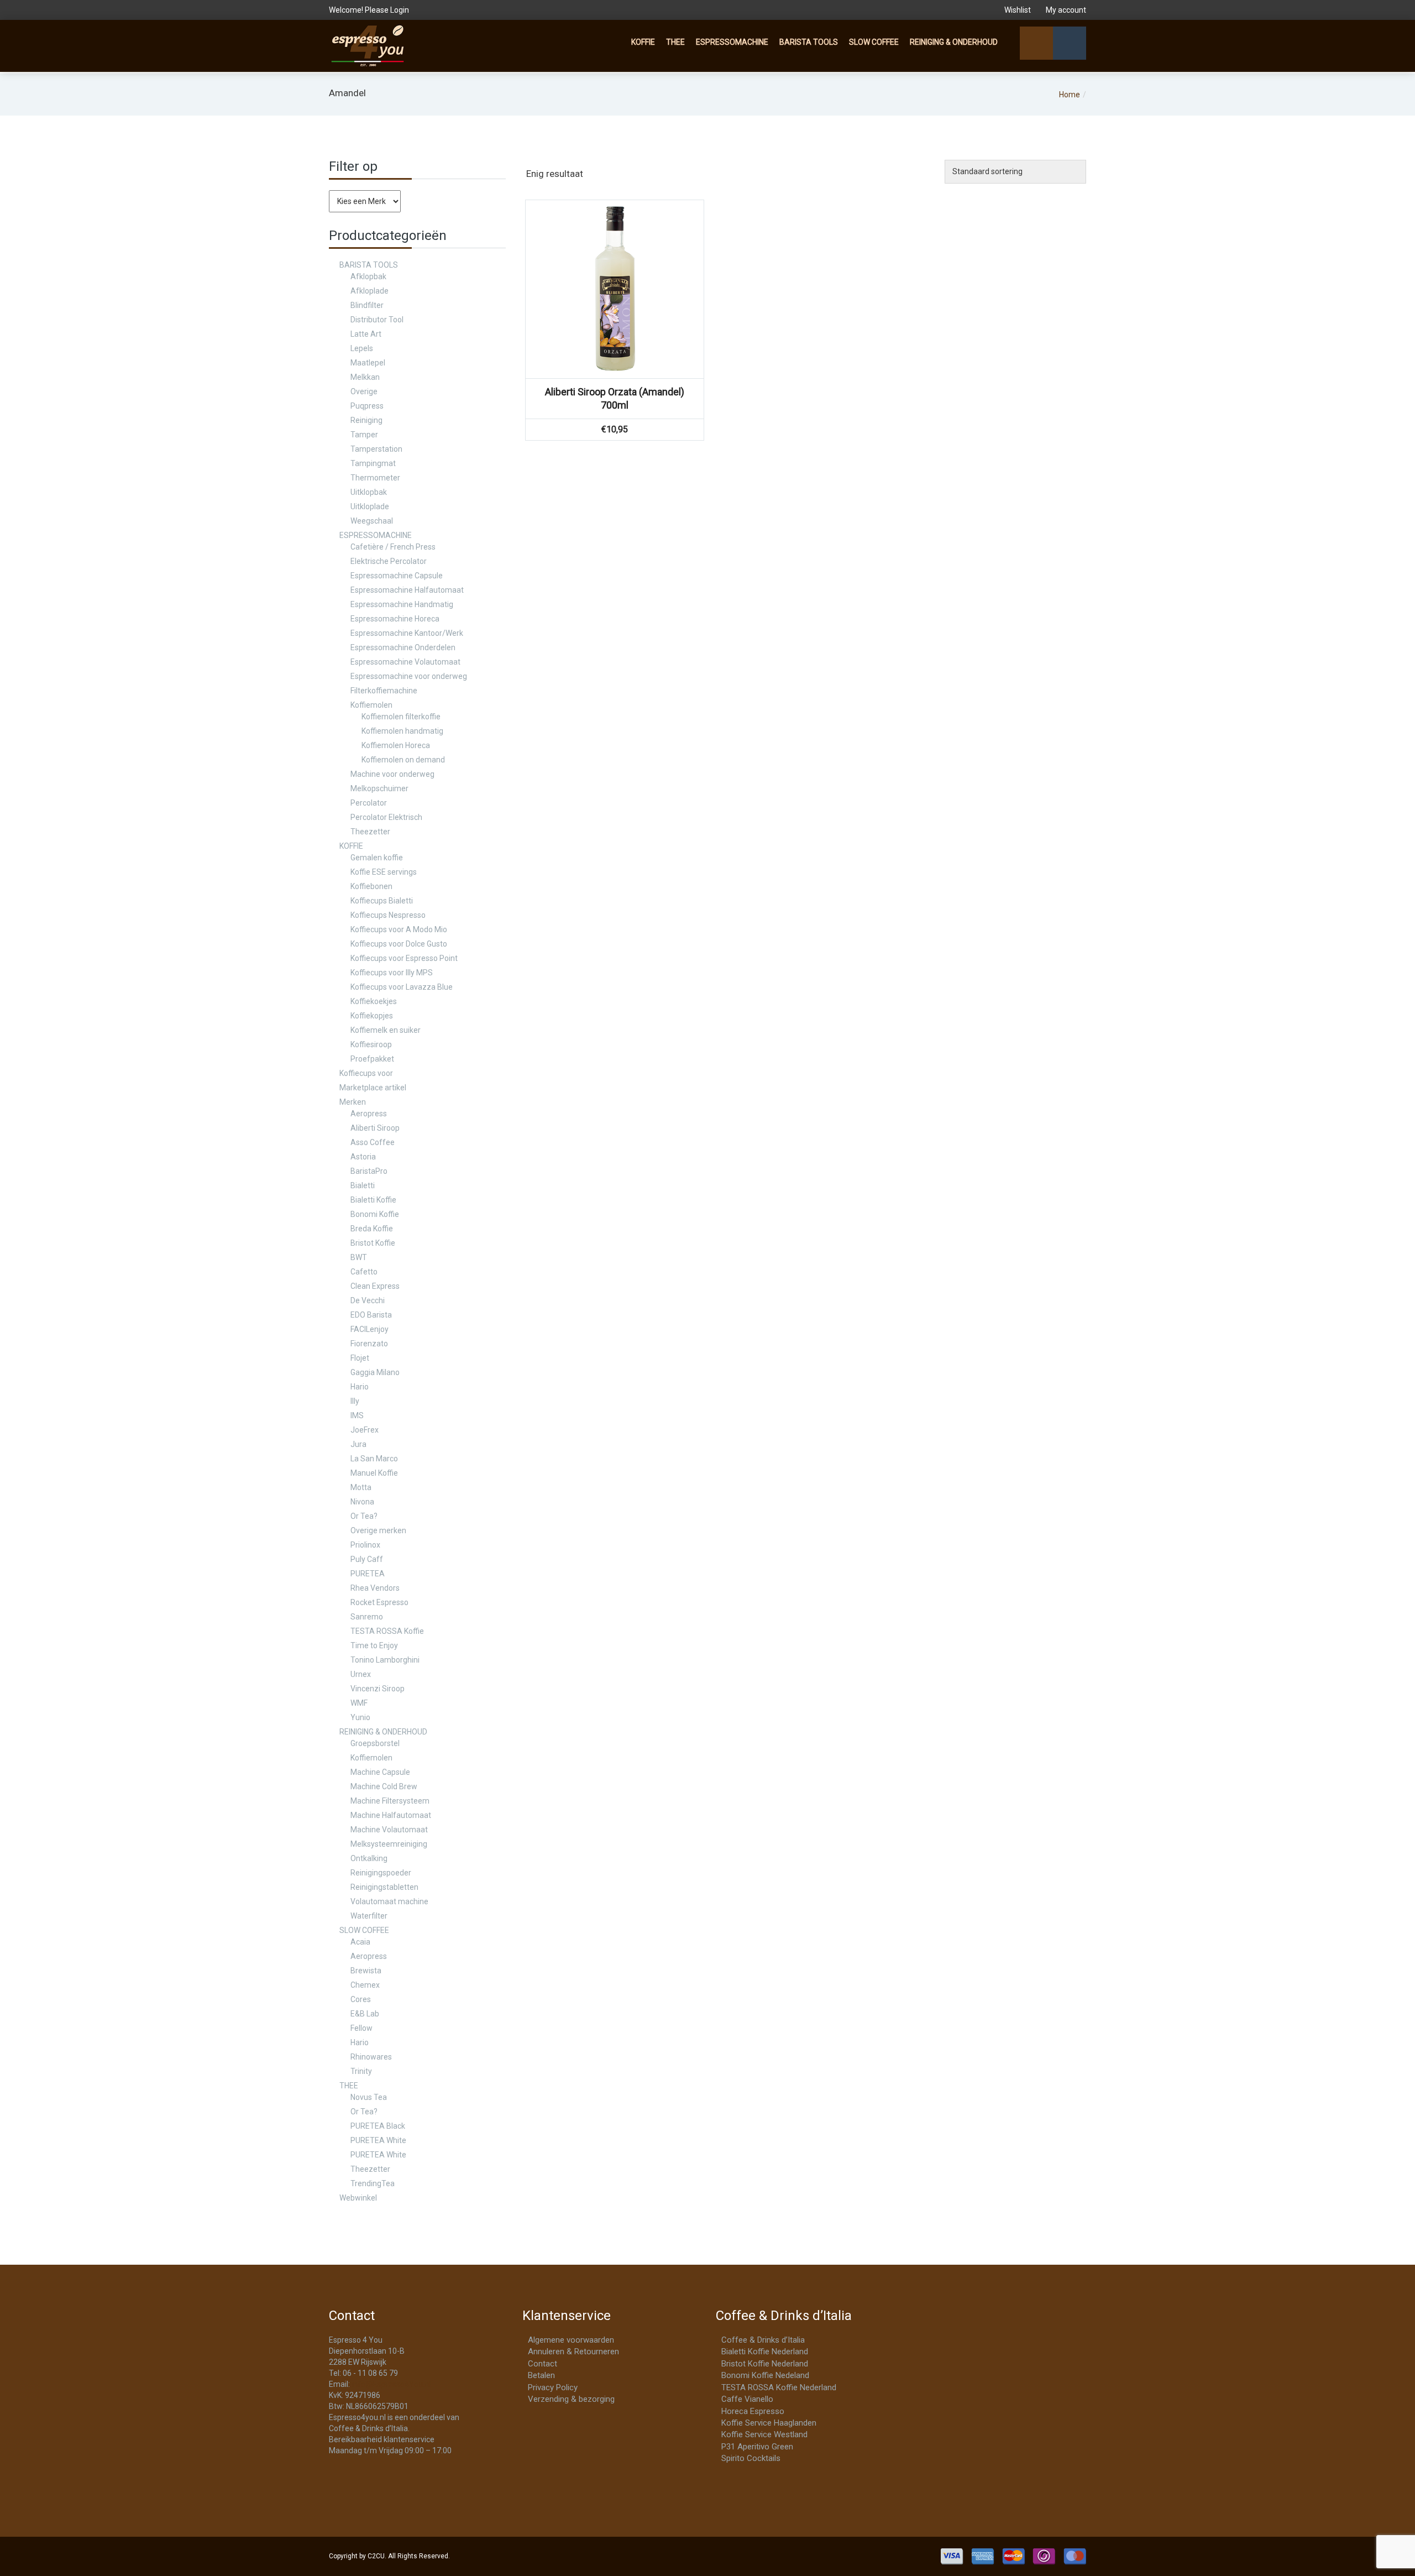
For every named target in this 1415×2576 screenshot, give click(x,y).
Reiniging (366, 420)
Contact (543, 2364)
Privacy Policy (553, 2387)
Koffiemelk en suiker (386, 1030)
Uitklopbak (369, 492)
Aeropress (369, 1114)
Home (1070, 95)
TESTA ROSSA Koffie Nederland (779, 2387)
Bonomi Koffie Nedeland (765, 2375)
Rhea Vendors (375, 1588)
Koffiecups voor (366, 1073)
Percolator (369, 803)
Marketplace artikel (373, 1088)
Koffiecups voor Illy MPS (392, 973)
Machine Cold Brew (384, 1786)
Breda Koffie (372, 1229)
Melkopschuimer (379, 788)
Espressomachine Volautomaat (405, 662)
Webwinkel (358, 2198)
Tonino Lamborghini (385, 1660)
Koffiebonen (371, 886)
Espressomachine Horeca (395, 619)
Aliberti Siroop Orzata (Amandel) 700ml (615, 398)
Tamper (364, 435)
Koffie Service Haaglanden (769, 2423)
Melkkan (365, 377)
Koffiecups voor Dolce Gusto (399, 944)
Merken (353, 1102)
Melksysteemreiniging (389, 1844)
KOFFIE (643, 42)
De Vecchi (368, 1300)
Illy (355, 1401)
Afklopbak (368, 276)
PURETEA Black (378, 2126)
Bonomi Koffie (375, 1214)
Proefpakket (372, 1059)
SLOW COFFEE (874, 42)
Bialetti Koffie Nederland (765, 2352)
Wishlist (1018, 10)
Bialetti (363, 1185)
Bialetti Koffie (373, 1200)
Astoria (363, 1157)
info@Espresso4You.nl (391, 2384)
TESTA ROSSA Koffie (387, 1631)
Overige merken (378, 1530)
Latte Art (366, 334)
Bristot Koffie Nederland (765, 2364)
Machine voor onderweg (392, 774)
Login (400, 10)
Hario (360, 1387)
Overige (364, 391)
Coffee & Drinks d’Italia (763, 2340)
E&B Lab (365, 2014)
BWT (359, 1257)
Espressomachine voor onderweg (409, 676)
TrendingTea (373, 2183)
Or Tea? (364, 1516)
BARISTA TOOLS (809, 42)
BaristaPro (369, 1171)
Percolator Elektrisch (386, 817)
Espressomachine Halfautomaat (407, 590)
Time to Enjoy (374, 1645)
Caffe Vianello (747, 2399)
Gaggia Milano (375, 1372)
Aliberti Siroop (375, 1128)
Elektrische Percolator (389, 561)
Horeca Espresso (753, 2411)
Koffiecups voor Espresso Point (404, 958)
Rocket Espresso (379, 1602)
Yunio (360, 1717)
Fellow (361, 2028)
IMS (357, 1415)
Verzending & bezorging (571, 2399)
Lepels (362, 348)
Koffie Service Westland (764, 2434)
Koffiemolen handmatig (402, 731)
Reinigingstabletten (384, 1887)
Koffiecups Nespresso (388, 915)
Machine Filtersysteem (390, 1801)
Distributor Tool (377, 320)
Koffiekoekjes (374, 1001)
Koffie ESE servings (384, 872)
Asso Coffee (373, 1142)
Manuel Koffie (374, 1473)
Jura (358, 1444)
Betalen (541, 2375)
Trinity (361, 2071)
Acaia (360, 1942)
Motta (361, 1487)
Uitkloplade (370, 506)
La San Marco (374, 1459)
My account (1065, 10)
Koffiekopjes (372, 1016)
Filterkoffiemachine (384, 691)
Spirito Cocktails (751, 2458)
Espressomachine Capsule (397, 576)
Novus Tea (369, 2097)
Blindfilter (367, 305)
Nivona (362, 1502)
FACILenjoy (370, 1329)
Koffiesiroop (371, 1044)
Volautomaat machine (389, 1901)
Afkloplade (370, 291)
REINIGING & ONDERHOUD (954, 42)
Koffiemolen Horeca (396, 745)
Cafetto (364, 1272)
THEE (675, 42)
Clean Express (375, 1286)
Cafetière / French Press (393, 547)
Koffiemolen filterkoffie (401, 717)
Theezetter (370, 832)
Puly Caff (367, 1559)
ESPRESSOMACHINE (732, 42)
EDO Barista (371, 1315)
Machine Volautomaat (389, 1830)
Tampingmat (373, 463)
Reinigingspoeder (381, 1873)
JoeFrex (365, 1430)
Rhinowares (371, 2057)
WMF (359, 1703)
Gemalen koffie (377, 858)
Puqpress (367, 406)
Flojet (360, 1358)
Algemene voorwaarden (571, 2340)
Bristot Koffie (373, 1243)
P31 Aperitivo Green (757, 2447)
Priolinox (365, 1545)
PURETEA (368, 1574)
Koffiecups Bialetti (382, 901)
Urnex (361, 1674)
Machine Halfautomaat (391, 1815)
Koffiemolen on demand (403, 760)
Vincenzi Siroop (378, 1689)
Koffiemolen (371, 705)
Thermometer (375, 478)
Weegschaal (372, 521)
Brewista (366, 1971)
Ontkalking (369, 1858)
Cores (361, 1999)
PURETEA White (378, 2140)
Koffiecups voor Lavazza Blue (402, 987)
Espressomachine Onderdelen (403, 647)
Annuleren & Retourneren (573, 2352)
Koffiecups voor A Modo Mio (399, 929)
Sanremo (367, 1617)
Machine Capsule (380, 1772)
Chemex (365, 1985)
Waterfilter (369, 1916)
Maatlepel (368, 363)
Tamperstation (376, 449)
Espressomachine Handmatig (402, 604)
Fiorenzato (369, 1344)
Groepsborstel (375, 1743)
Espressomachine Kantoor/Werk (407, 633)
